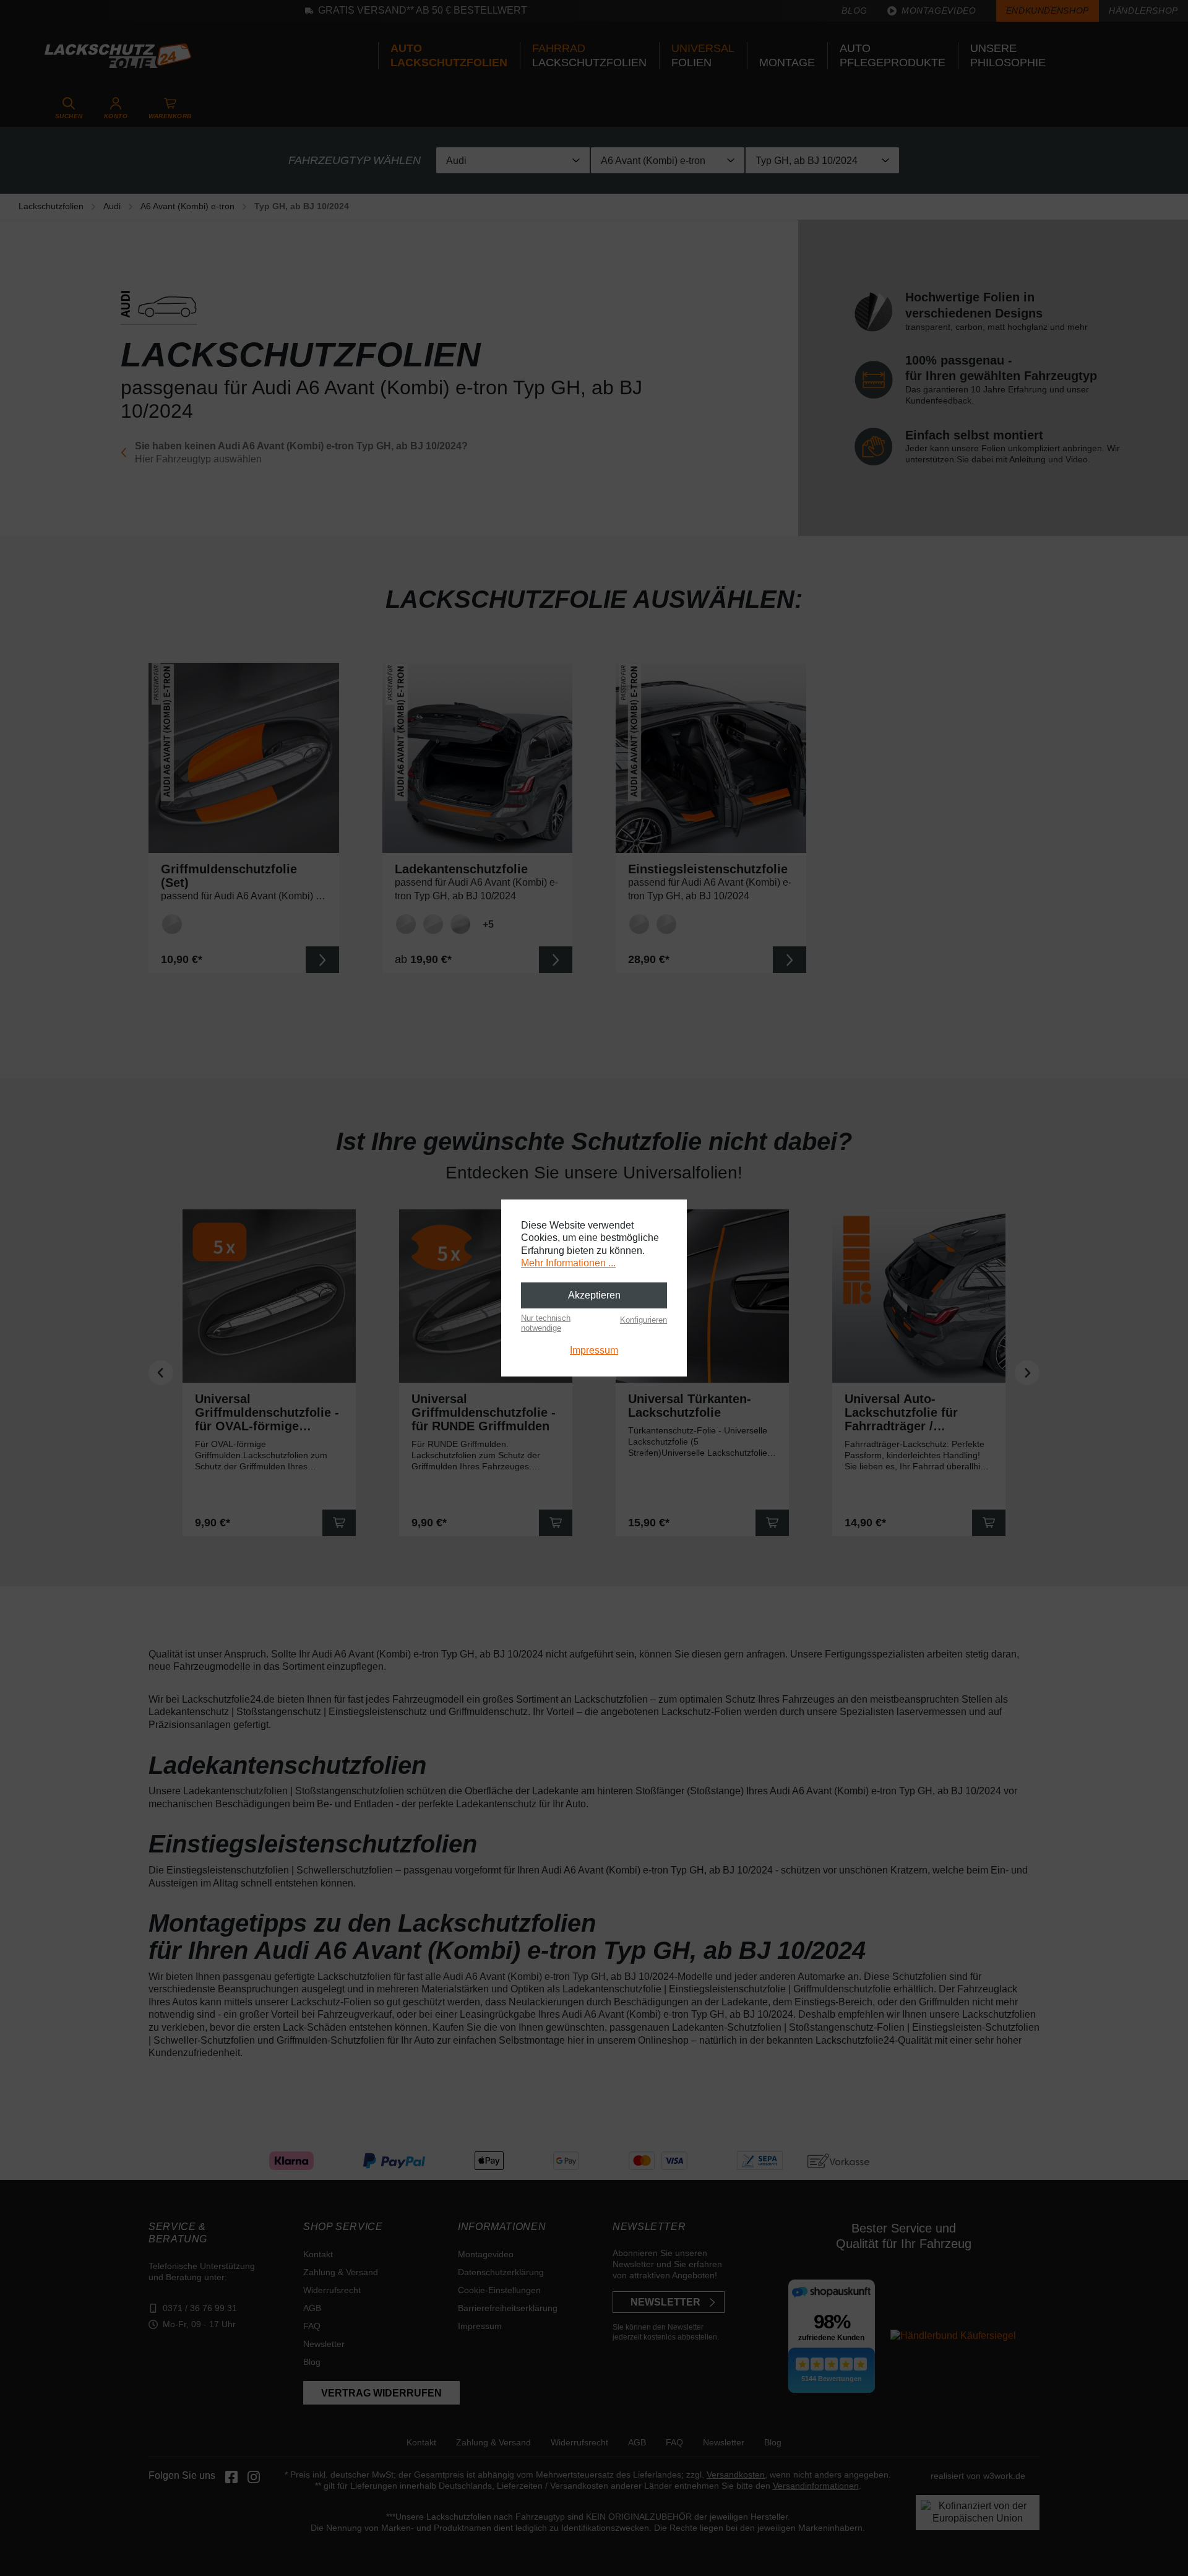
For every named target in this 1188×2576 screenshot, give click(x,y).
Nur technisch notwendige (546, 1323)
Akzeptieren (594, 1295)
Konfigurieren (643, 1320)
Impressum (594, 1350)
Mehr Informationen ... (568, 1263)
